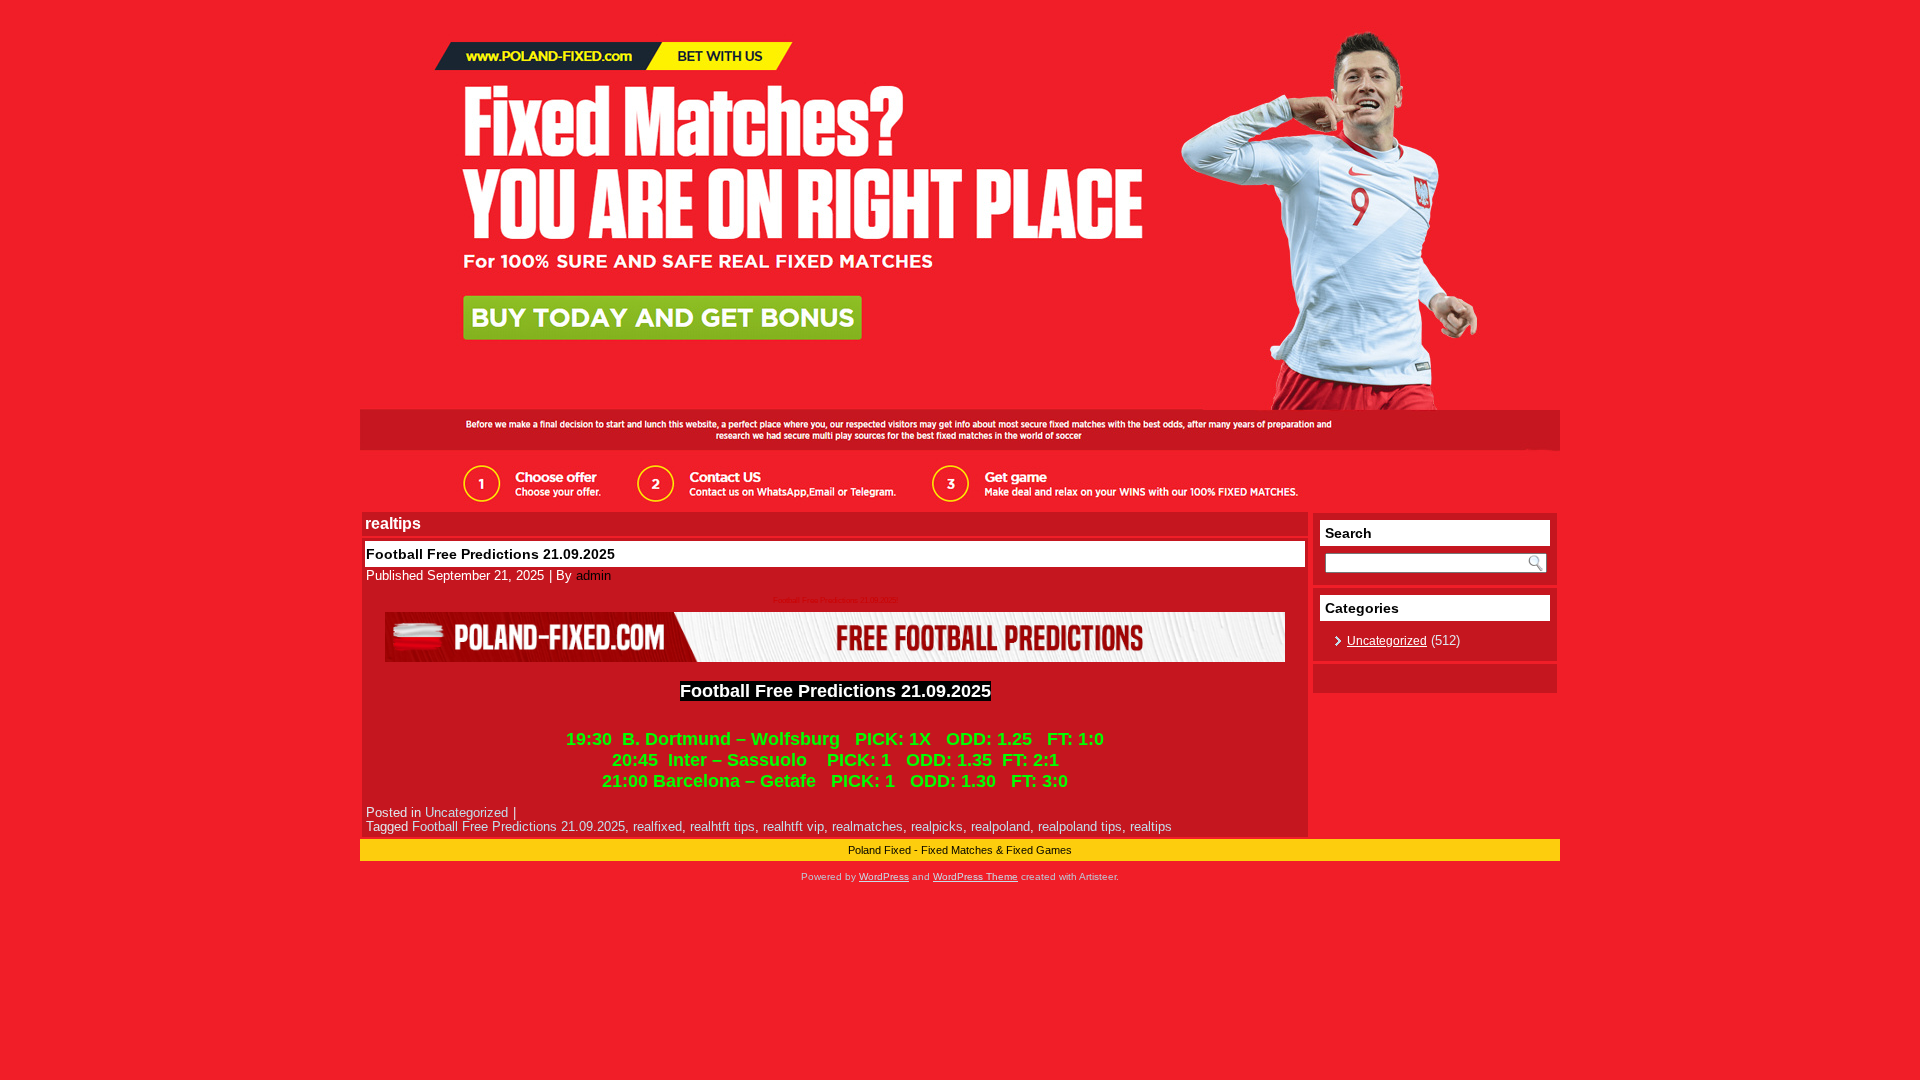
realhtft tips (722, 826)
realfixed (657, 826)
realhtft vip (793, 826)
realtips (1151, 826)
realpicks (937, 826)
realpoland (1000, 826)
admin (593, 575)
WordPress (884, 876)
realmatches (867, 826)
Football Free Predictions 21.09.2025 (490, 554)
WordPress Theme (975, 876)
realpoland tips (1080, 826)
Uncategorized (466, 812)
